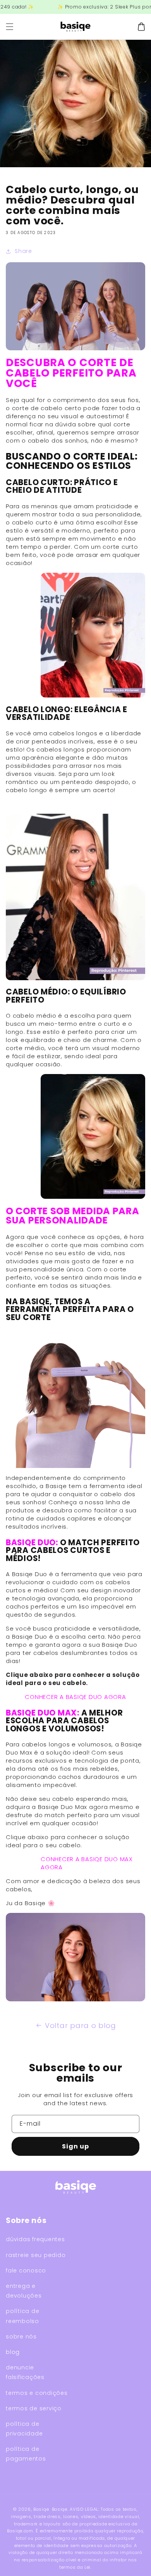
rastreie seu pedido (36, 2255)
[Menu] (10, 27)
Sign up (75, 2146)
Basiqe (41, 2509)
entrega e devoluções (24, 2291)
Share (23, 251)
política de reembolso (22, 2316)
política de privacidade (24, 2429)
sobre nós (21, 2337)
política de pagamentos (26, 2454)
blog (13, 2352)
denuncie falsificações (25, 2372)
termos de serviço (34, 2408)
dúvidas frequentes (35, 2239)
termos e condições (37, 2393)
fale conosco (26, 2271)
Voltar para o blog (81, 2025)
